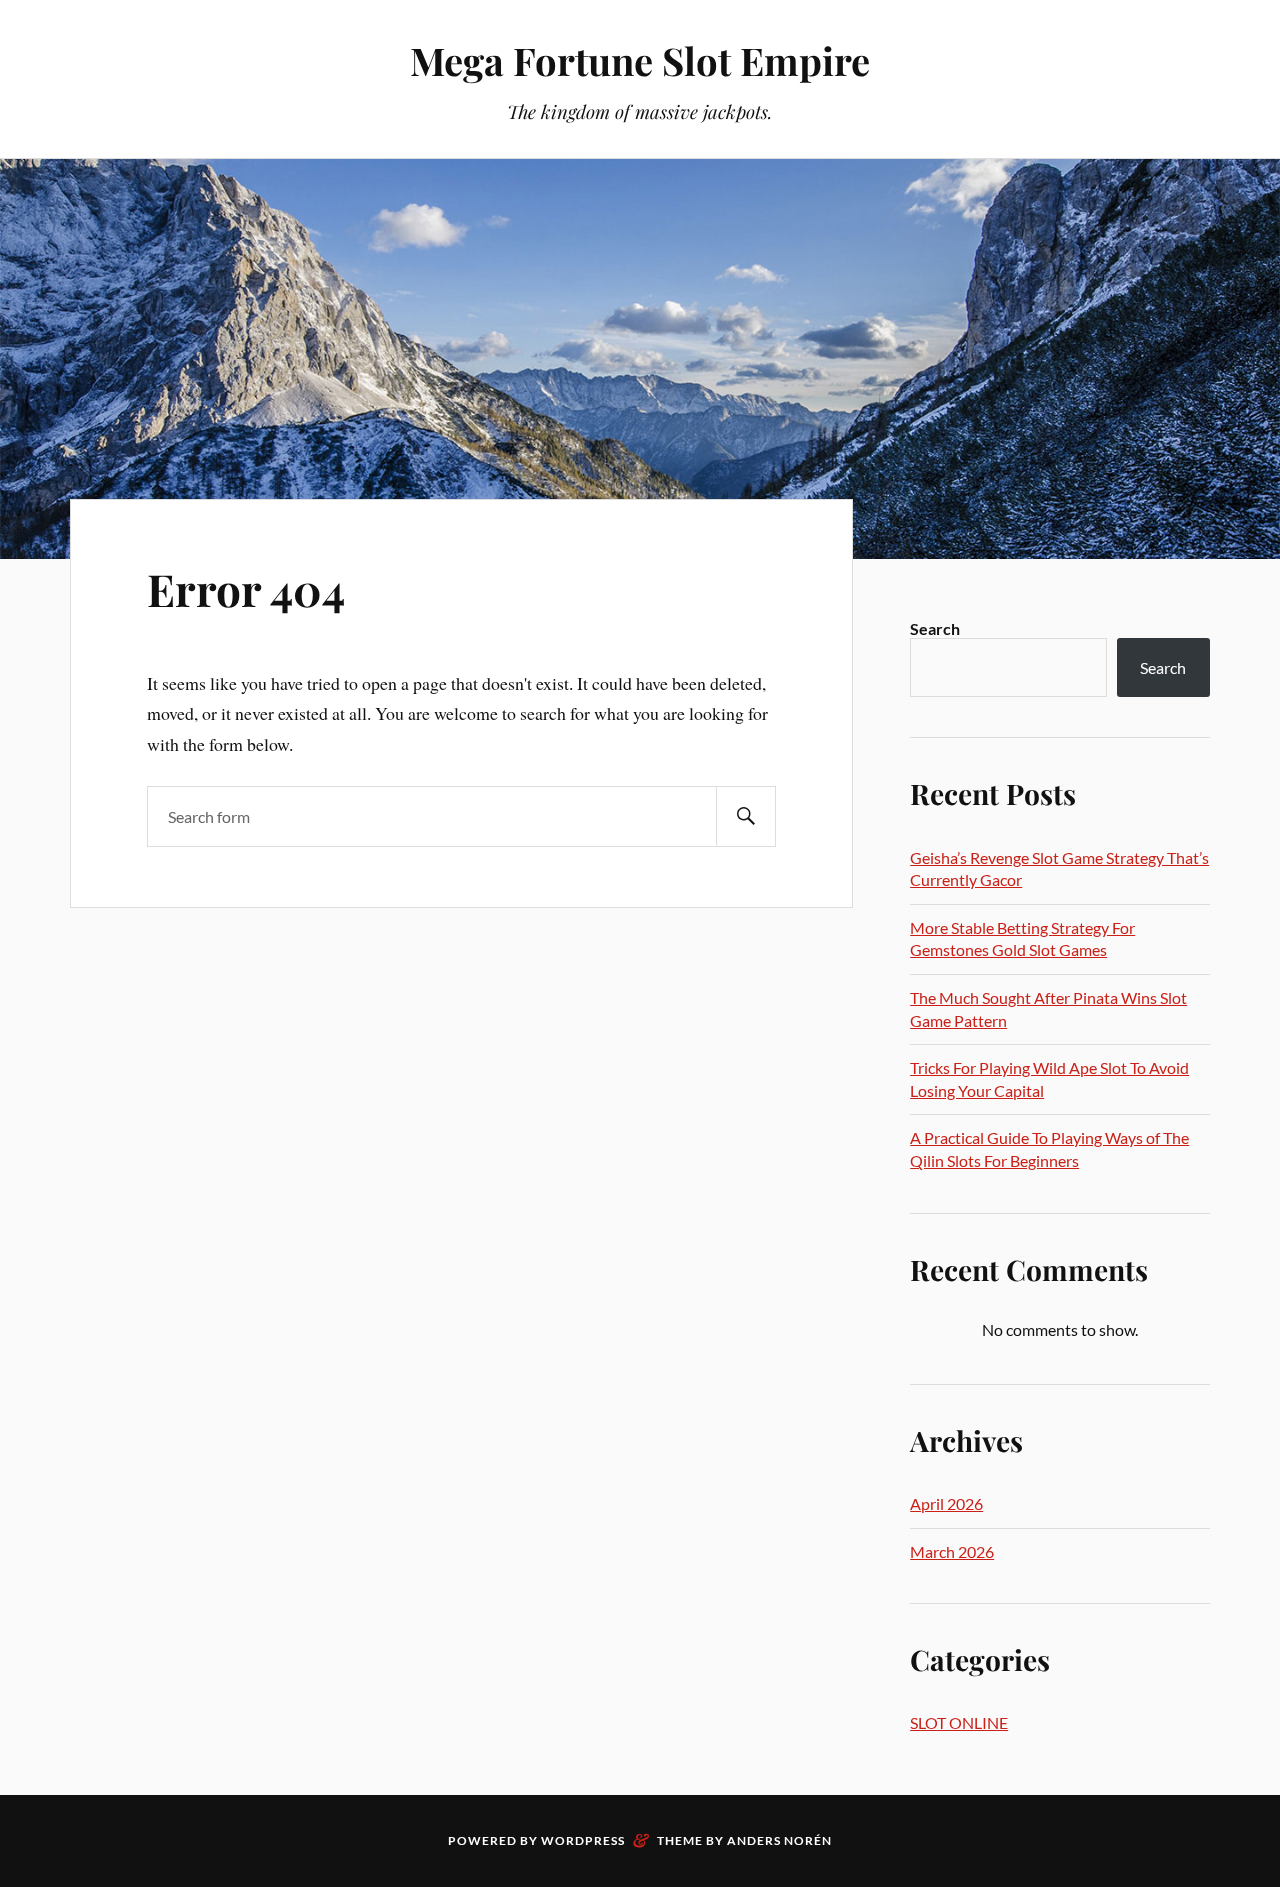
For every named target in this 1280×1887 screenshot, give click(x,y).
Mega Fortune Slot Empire (640, 60)
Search (935, 628)
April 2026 (946, 1503)
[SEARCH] (746, 816)
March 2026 (952, 1551)
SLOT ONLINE (959, 1722)
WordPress (583, 1840)
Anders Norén (779, 1840)
